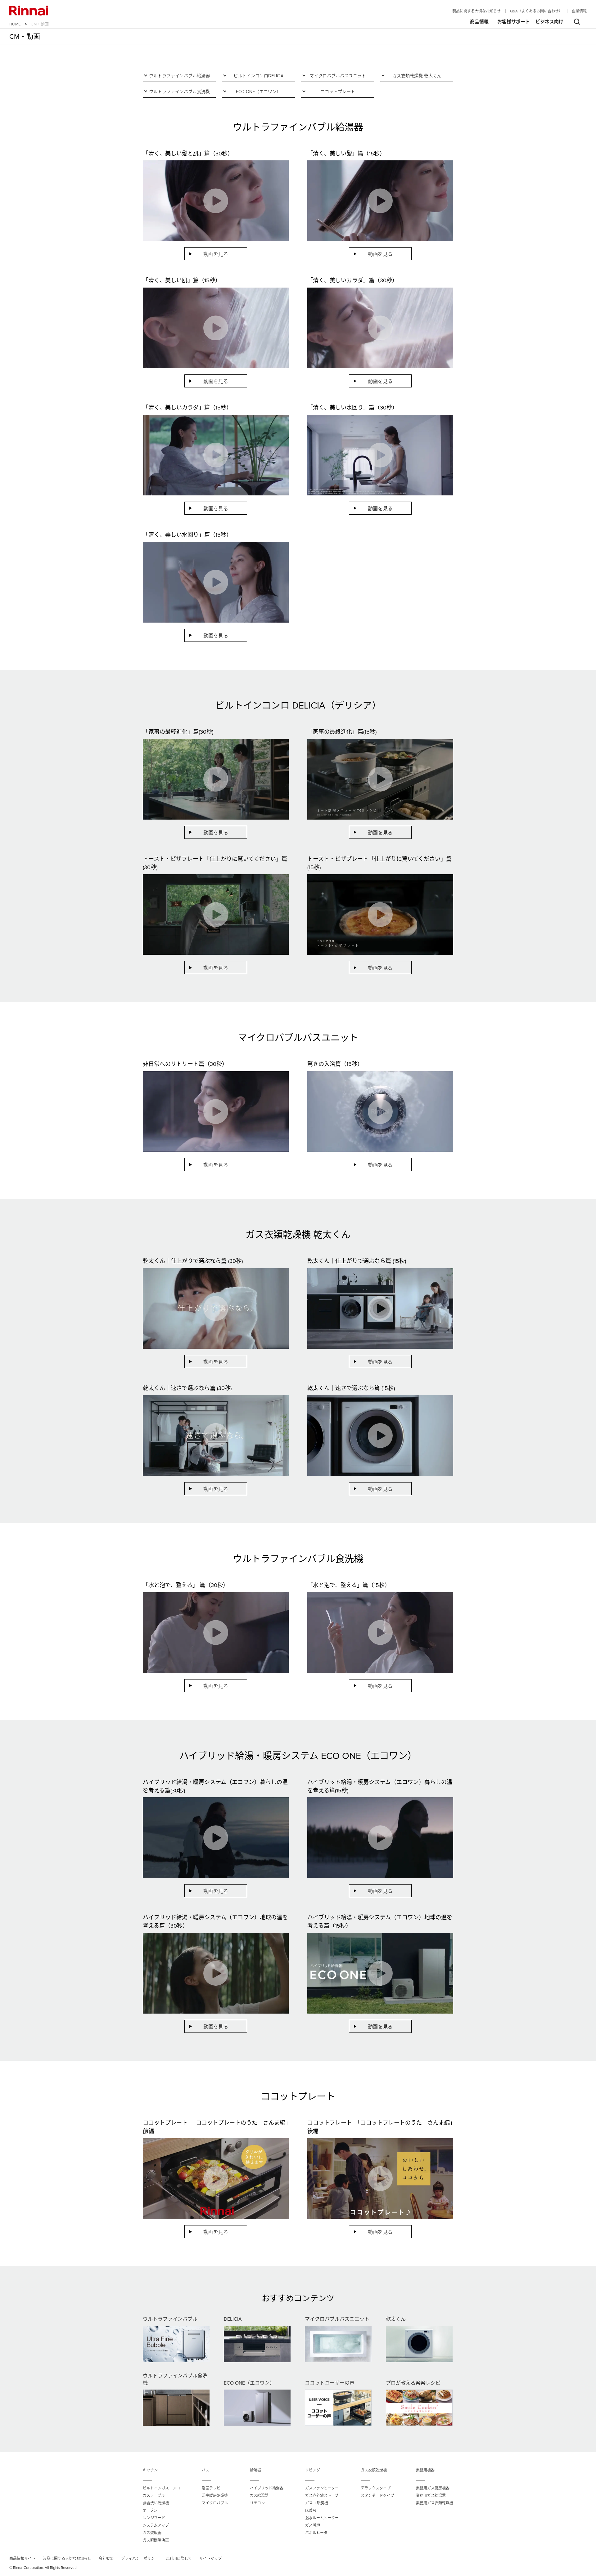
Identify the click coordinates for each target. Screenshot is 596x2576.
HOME (15, 24)
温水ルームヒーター (322, 2518)
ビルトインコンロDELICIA (258, 76)
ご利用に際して (179, 2558)
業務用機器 (425, 2470)
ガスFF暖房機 (317, 2503)
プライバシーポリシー (140, 2558)
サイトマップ (210, 2558)
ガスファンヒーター (322, 2488)
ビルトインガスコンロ (161, 2488)
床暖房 (311, 2510)
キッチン (150, 2470)
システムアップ (156, 2525)
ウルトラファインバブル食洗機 (179, 91)
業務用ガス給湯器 (431, 2495)
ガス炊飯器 (152, 2533)
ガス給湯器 (259, 2495)
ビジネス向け (549, 22)
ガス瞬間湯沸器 (156, 2540)
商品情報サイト (22, 2558)
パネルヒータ (316, 2533)
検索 (577, 22)
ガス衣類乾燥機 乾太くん (417, 76)
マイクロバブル (215, 2503)
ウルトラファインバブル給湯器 (179, 76)
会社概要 (106, 2558)
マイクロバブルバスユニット (338, 76)
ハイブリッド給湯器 (267, 2488)
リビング (313, 2470)
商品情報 (479, 22)
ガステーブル (154, 2495)
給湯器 (255, 2470)
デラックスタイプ (376, 2488)
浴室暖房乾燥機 (215, 2495)
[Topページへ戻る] (29, 11)
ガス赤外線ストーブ (322, 2495)
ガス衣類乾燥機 (374, 2470)
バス (205, 2470)
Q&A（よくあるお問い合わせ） (536, 11)
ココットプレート (338, 91)
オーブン (150, 2510)
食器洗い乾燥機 (156, 2503)
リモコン (257, 2503)
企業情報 (579, 11)
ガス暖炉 (313, 2525)
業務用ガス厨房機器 (433, 2488)
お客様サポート (514, 22)
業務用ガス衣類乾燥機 (435, 2503)
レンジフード (154, 2518)
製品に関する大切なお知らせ (476, 11)
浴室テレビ (211, 2488)
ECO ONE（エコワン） (258, 91)
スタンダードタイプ (377, 2495)
